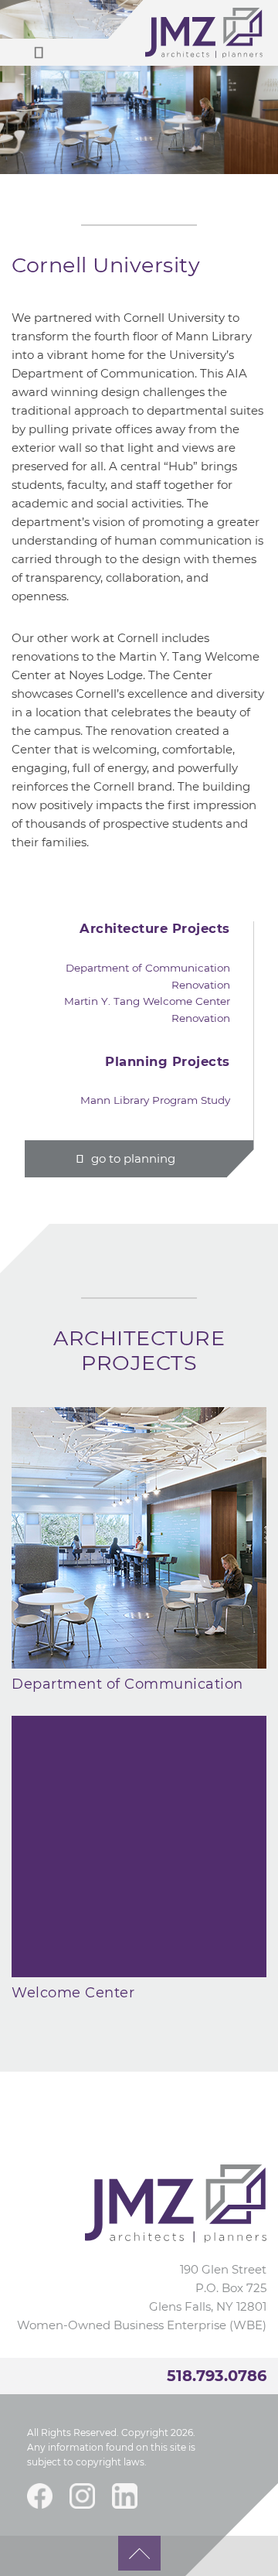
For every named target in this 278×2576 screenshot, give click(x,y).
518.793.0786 (217, 2376)
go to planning (133, 1158)
